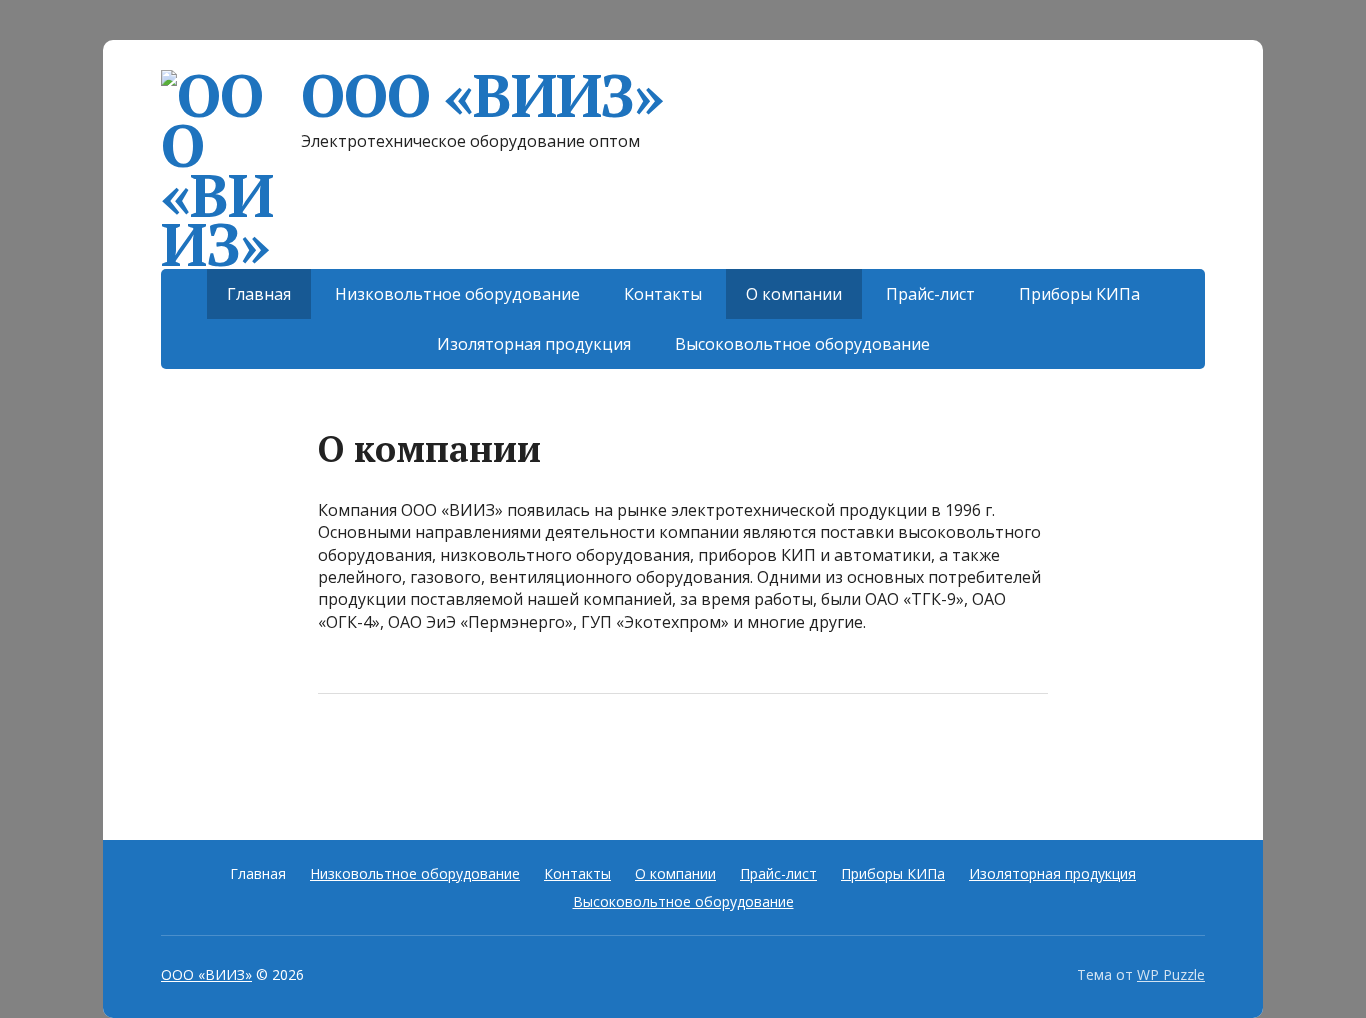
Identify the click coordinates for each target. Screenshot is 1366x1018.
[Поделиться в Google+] (488, 760)
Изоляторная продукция (534, 344)
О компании (794, 294)
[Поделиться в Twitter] (538, 760)
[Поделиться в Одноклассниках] (438, 760)
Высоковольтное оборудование (802, 344)
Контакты (663, 294)
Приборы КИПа (1079, 294)
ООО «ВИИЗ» (482, 95)
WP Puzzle (1171, 974)
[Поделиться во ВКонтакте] (388, 760)
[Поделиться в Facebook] (338, 760)
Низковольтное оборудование (457, 294)
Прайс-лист (930, 294)
